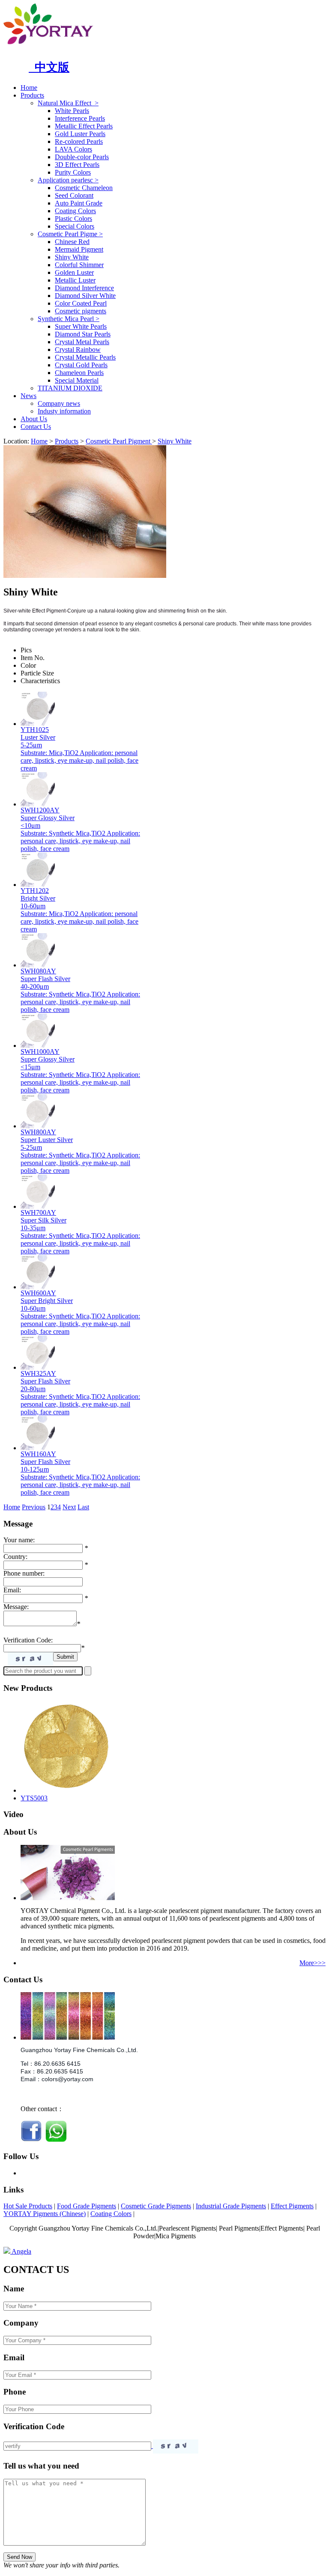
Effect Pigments (292, 2206)
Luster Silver (38, 737)
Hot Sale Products (28, 2206)
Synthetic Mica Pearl (69, 319)
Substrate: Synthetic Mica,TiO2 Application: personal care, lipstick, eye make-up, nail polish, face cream (80, 841)
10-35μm (33, 1228)
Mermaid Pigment (79, 249)
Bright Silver (38, 898)
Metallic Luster (75, 280)
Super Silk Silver (43, 1220)
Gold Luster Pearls (80, 134)
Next (69, 1507)
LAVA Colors (73, 149)
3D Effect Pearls (77, 165)
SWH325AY (38, 1373)
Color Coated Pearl (81, 303)
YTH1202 (35, 891)
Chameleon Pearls (79, 373)
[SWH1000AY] (38, 1046)
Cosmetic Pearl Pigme (70, 234)
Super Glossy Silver (48, 818)
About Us (34, 419)
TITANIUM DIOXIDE (70, 388)
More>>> (313, 1963)
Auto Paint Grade (79, 203)
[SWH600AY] (38, 1287)
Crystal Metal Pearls (82, 342)
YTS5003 (34, 1798)
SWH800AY (38, 1132)
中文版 (49, 67)
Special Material (77, 380)
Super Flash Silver (45, 979)
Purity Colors (73, 172)
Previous (34, 1507)
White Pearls (72, 111)
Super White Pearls (81, 326)
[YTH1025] (38, 724)
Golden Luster (74, 272)
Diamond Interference (84, 288)
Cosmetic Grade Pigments (156, 2206)
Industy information (64, 411)
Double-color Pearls (82, 157)
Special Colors (75, 226)
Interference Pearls (80, 118)
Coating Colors (75, 211)
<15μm (30, 1067)
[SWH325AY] (38, 1367)
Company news (59, 403)
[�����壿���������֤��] (176, 2447)
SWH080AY (38, 971)
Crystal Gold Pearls (81, 365)
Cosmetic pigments (81, 311)
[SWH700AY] (38, 1206)
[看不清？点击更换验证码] (30, 1659)
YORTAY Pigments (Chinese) (45, 2214)
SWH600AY (38, 1293)
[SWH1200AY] (38, 804)
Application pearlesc (68, 180)
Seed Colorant (74, 195)
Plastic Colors (73, 219)
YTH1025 (35, 730)
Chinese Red (72, 242)
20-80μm (33, 1389)
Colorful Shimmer (79, 265)
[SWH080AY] (38, 965)
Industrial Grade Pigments (231, 2206)
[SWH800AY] (38, 1126)
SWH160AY (38, 1454)
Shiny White (72, 257)
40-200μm (35, 986)
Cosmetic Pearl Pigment (119, 441)
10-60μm (33, 906)
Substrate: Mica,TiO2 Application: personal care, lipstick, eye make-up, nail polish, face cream (79, 760)
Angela (21, 2251)
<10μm (30, 825)
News (28, 396)
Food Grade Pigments (87, 2206)
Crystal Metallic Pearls (85, 357)
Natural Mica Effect (68, 103)
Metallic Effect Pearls (84, 126)
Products (32, 95)
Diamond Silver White (85, 296)
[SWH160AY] (38, 1448)
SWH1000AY (40, 1052)
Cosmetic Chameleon (84, 188)
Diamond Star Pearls (83, 334)
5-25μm (31, 745)
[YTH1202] (38, 885)
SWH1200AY (40, 810)
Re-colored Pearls (79, 141)
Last (83, 1507)
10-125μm (35, 1469)
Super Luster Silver (47, 1140)
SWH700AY (38, 1212)
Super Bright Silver (47, 1301)
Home (29, 88)
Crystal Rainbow (78, 350)
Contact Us (36, 427)
